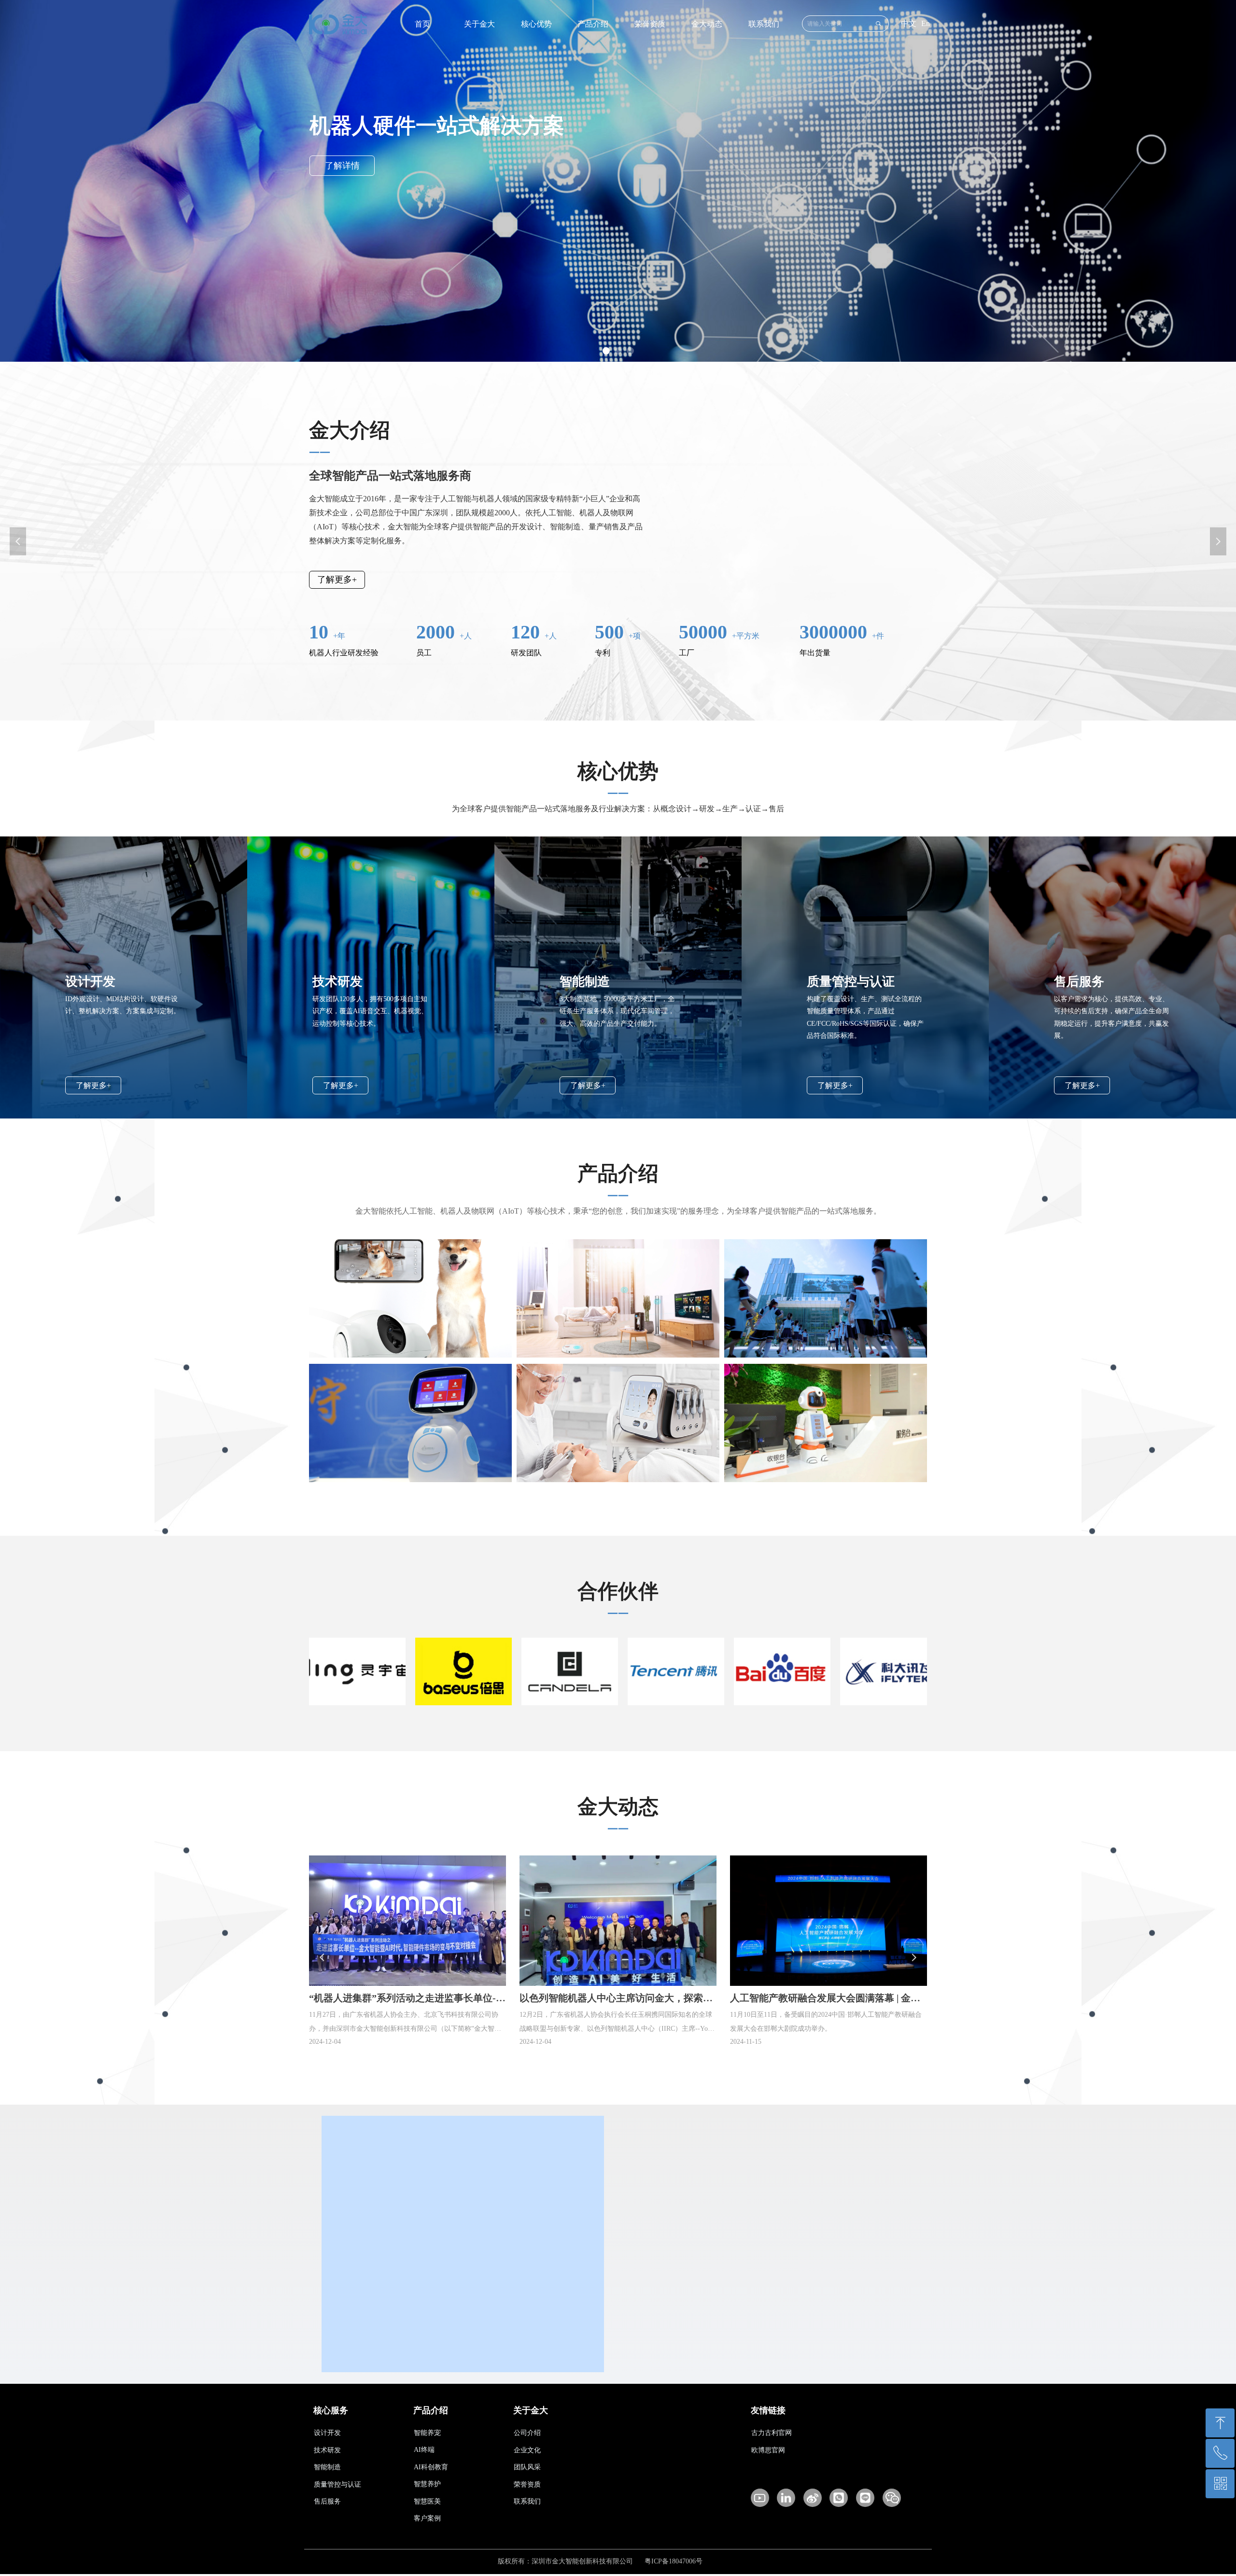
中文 (909, 23)
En (926, 23)
